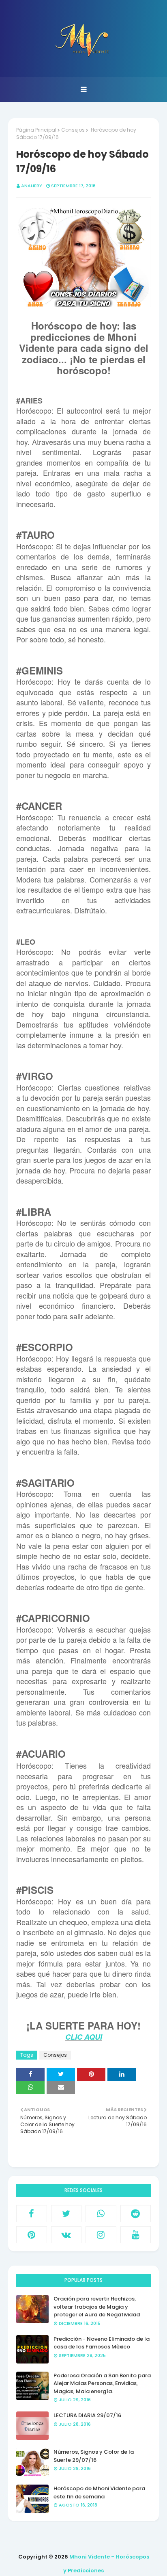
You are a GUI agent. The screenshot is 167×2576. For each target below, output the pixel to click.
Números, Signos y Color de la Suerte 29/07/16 (94, 2456)
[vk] (66, 2235)
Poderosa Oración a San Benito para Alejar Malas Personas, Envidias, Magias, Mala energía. (102, 2383)
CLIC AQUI (84, 2037)
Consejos (73, 130)
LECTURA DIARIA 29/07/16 (87, 2415)
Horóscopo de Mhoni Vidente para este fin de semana (99, 2493)
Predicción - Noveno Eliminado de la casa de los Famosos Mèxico (102, 2343)
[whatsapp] (101, 2214)
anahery (32, 186)
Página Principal (36, 130)
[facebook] (32, 2214)
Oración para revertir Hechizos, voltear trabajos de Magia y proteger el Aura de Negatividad (97, 2307)
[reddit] (136, 2214)
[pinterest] (32, 2235)
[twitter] (66, 2214)
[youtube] (136, 2235)
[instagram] (101, 2235)
